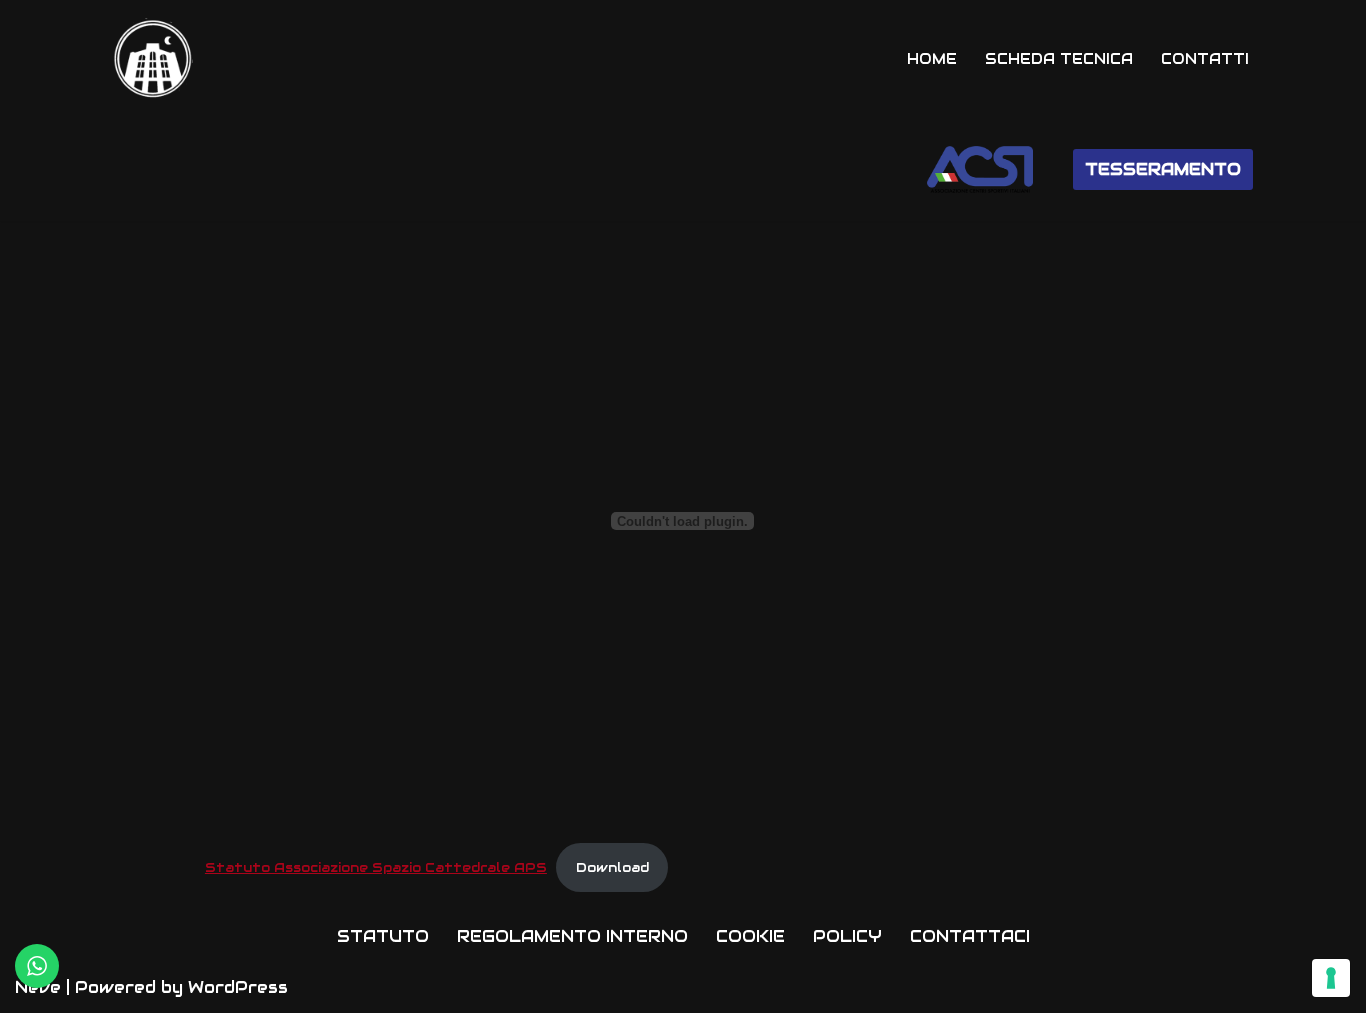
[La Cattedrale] (153, 59)
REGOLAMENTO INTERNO (572, 936)
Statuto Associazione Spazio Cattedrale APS (376, 867)
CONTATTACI (970, 936)
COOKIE (750, 936)
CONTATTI (1205, 59)
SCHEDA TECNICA (1059, 59)
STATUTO (383, 936)
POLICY (847, 936)
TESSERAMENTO (1163, 169)
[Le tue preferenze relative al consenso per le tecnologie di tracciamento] (1331, 978)
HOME (932, 59)
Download (612, 867)
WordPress (238, 987)
